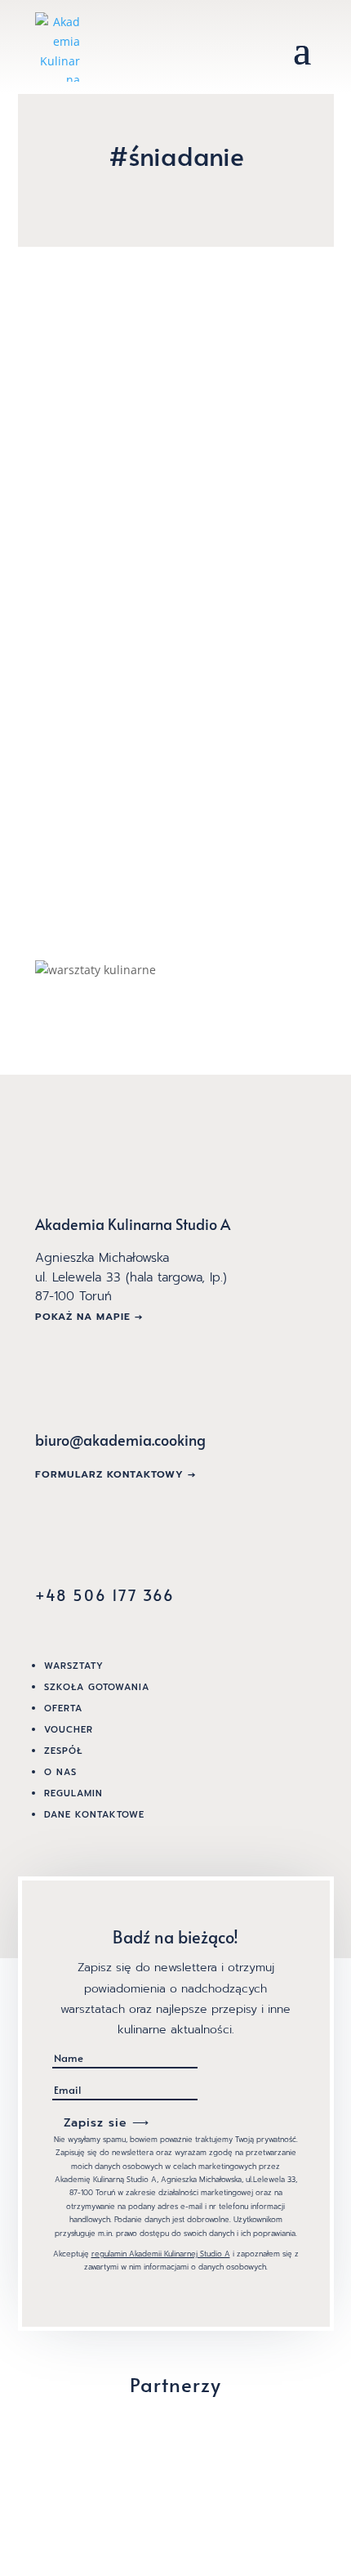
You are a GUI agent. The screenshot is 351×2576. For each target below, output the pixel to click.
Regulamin (73, 1793)
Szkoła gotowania (97, 1687)
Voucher (69, 1730)
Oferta (63, 1708)
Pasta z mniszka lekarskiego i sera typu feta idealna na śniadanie (170, 691)
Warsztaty (74, 1666)
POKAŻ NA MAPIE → (89, 1317)
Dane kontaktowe (94, 1815)
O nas (60, 1772)
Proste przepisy (102, 425)
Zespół (63, 1751)
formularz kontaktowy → (116, 1474)
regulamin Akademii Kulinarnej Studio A (161, 2254)
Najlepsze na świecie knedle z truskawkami (171, 389)
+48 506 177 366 (105, 1595)
